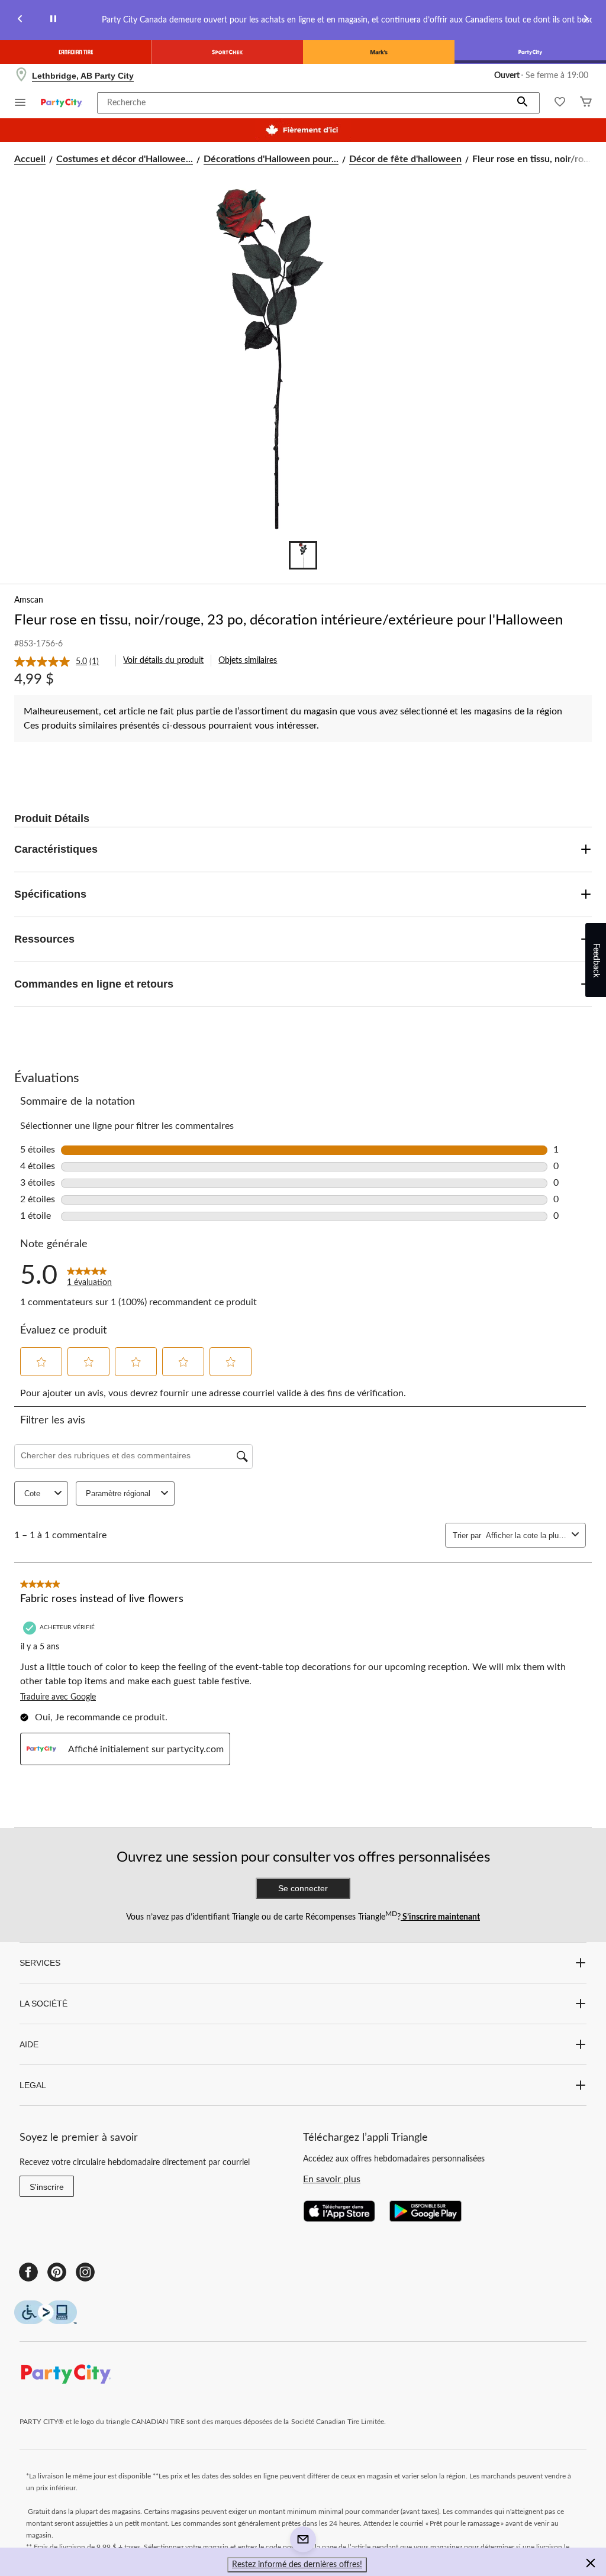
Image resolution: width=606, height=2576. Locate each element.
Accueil (30, 159)
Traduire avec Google (58, 1697)
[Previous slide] (20, 20)
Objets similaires (248, 661)
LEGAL (33, 2085)
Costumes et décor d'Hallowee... (125, 159)
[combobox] (526, 1535)
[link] (61, 662)
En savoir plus (332, 2179)
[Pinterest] (57, 2272)
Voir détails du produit (163, 661)
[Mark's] (379, 52)
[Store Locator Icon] (21, 76)
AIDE (29, 2044)
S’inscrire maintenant (440, 1917)
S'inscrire (47, 2187)
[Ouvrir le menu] (20, 104)
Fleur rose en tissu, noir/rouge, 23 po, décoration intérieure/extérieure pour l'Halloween (289, 620)
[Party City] (530, 52)
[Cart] (586, 103)
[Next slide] (586, 20)
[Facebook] (28, 2272)
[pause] (53, 20)
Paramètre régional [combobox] (118, 1494)
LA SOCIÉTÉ (43, 2004)
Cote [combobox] (32, 1494)
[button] (523, 103)
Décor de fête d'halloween (405, 159)
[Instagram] (85, 2272)
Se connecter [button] (303, 1888)
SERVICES (40, 1963)
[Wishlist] (560, 103)
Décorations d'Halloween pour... (271, 159)
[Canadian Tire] (76, 52)
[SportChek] (227, 52)
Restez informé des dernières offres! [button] (297, 2565)
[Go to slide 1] (303, 555)
